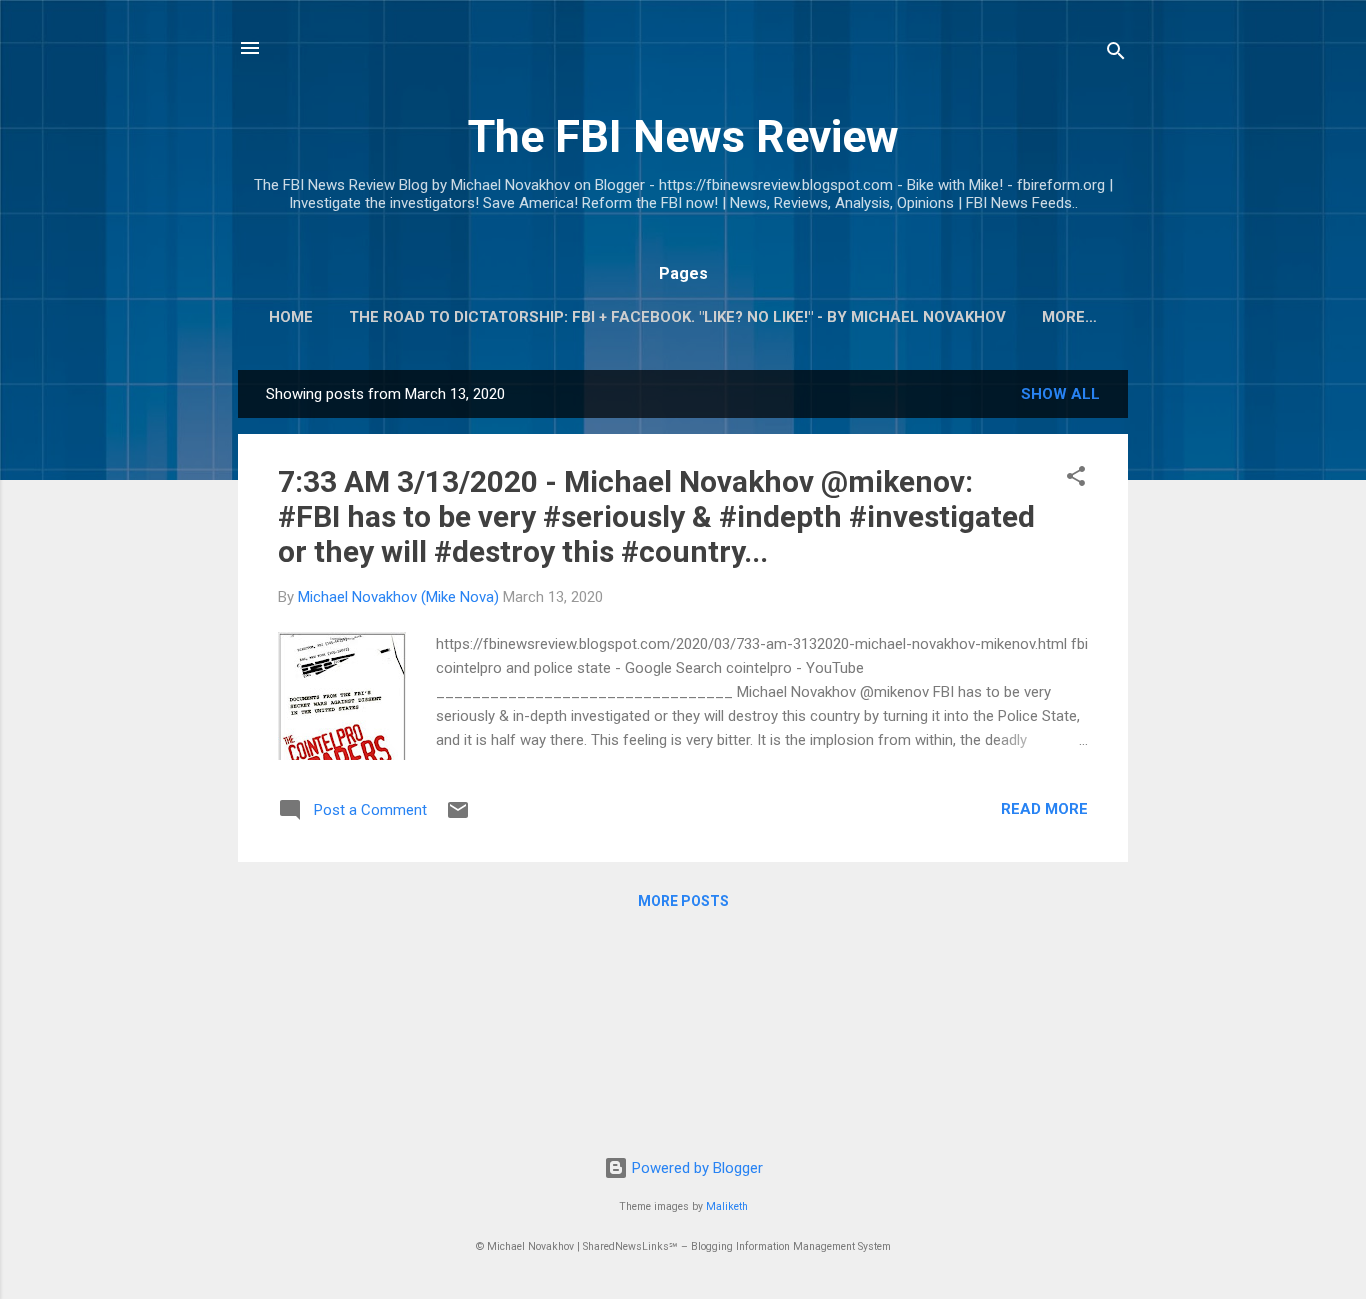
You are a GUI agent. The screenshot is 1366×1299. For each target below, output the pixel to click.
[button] (1076, 479)
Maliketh (727, 1206)
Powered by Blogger (695, 1168)
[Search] (1116, 54)
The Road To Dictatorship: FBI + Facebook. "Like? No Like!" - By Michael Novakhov (677, 317)
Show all (1060, 394)
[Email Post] (458, 817)
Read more (1044, 809)
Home (291, 317)
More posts (683, 901)
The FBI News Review (683, 136)
